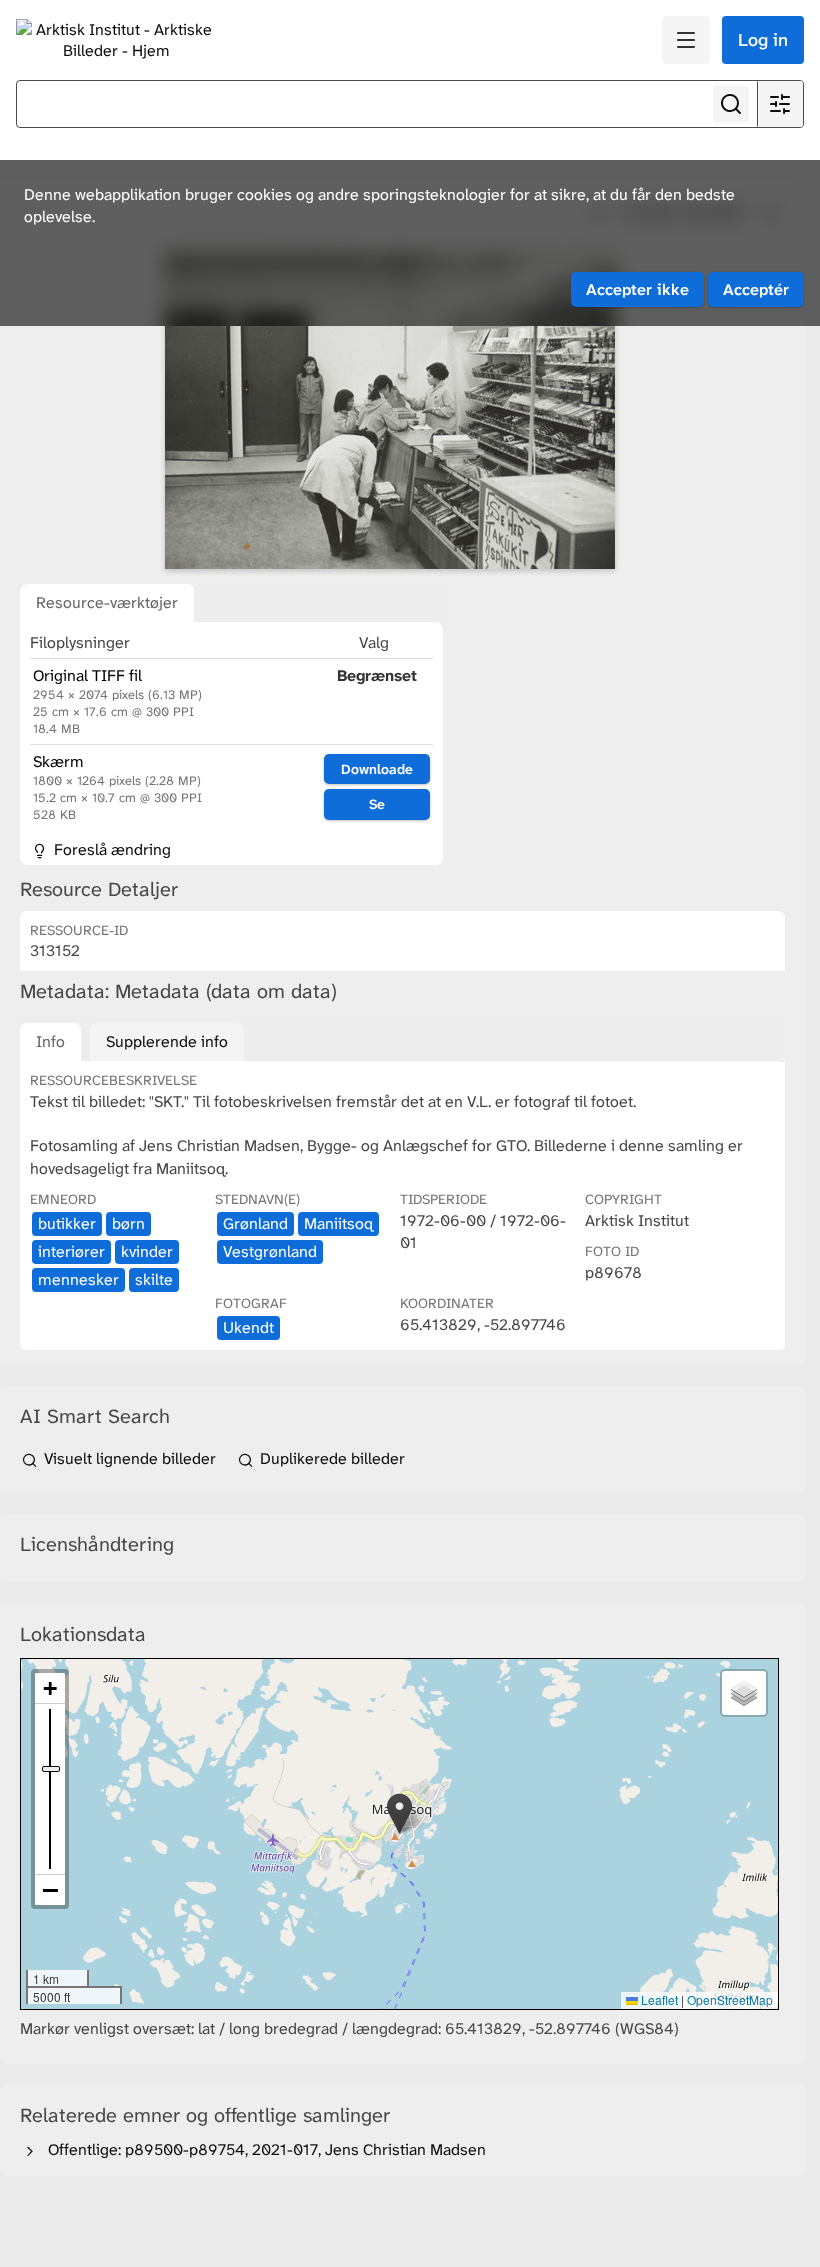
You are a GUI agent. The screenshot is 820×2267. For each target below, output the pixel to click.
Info (50, 1041)
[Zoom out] (50, 1890)
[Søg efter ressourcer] (731, 104)
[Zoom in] (50, 1688)
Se (377, 804)
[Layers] (744, 1693)
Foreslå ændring (110, 849)
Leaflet (658, 1999)
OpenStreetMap (730, 1999)
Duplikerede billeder (330, 1458)
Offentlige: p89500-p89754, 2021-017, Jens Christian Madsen (263, 2149)
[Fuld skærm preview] (390, 411)
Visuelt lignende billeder (130, 1458)
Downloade (377, 769)
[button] (399, 1813)
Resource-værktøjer (107, 602)
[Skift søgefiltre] (780, 104)
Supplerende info (167, 1041)
